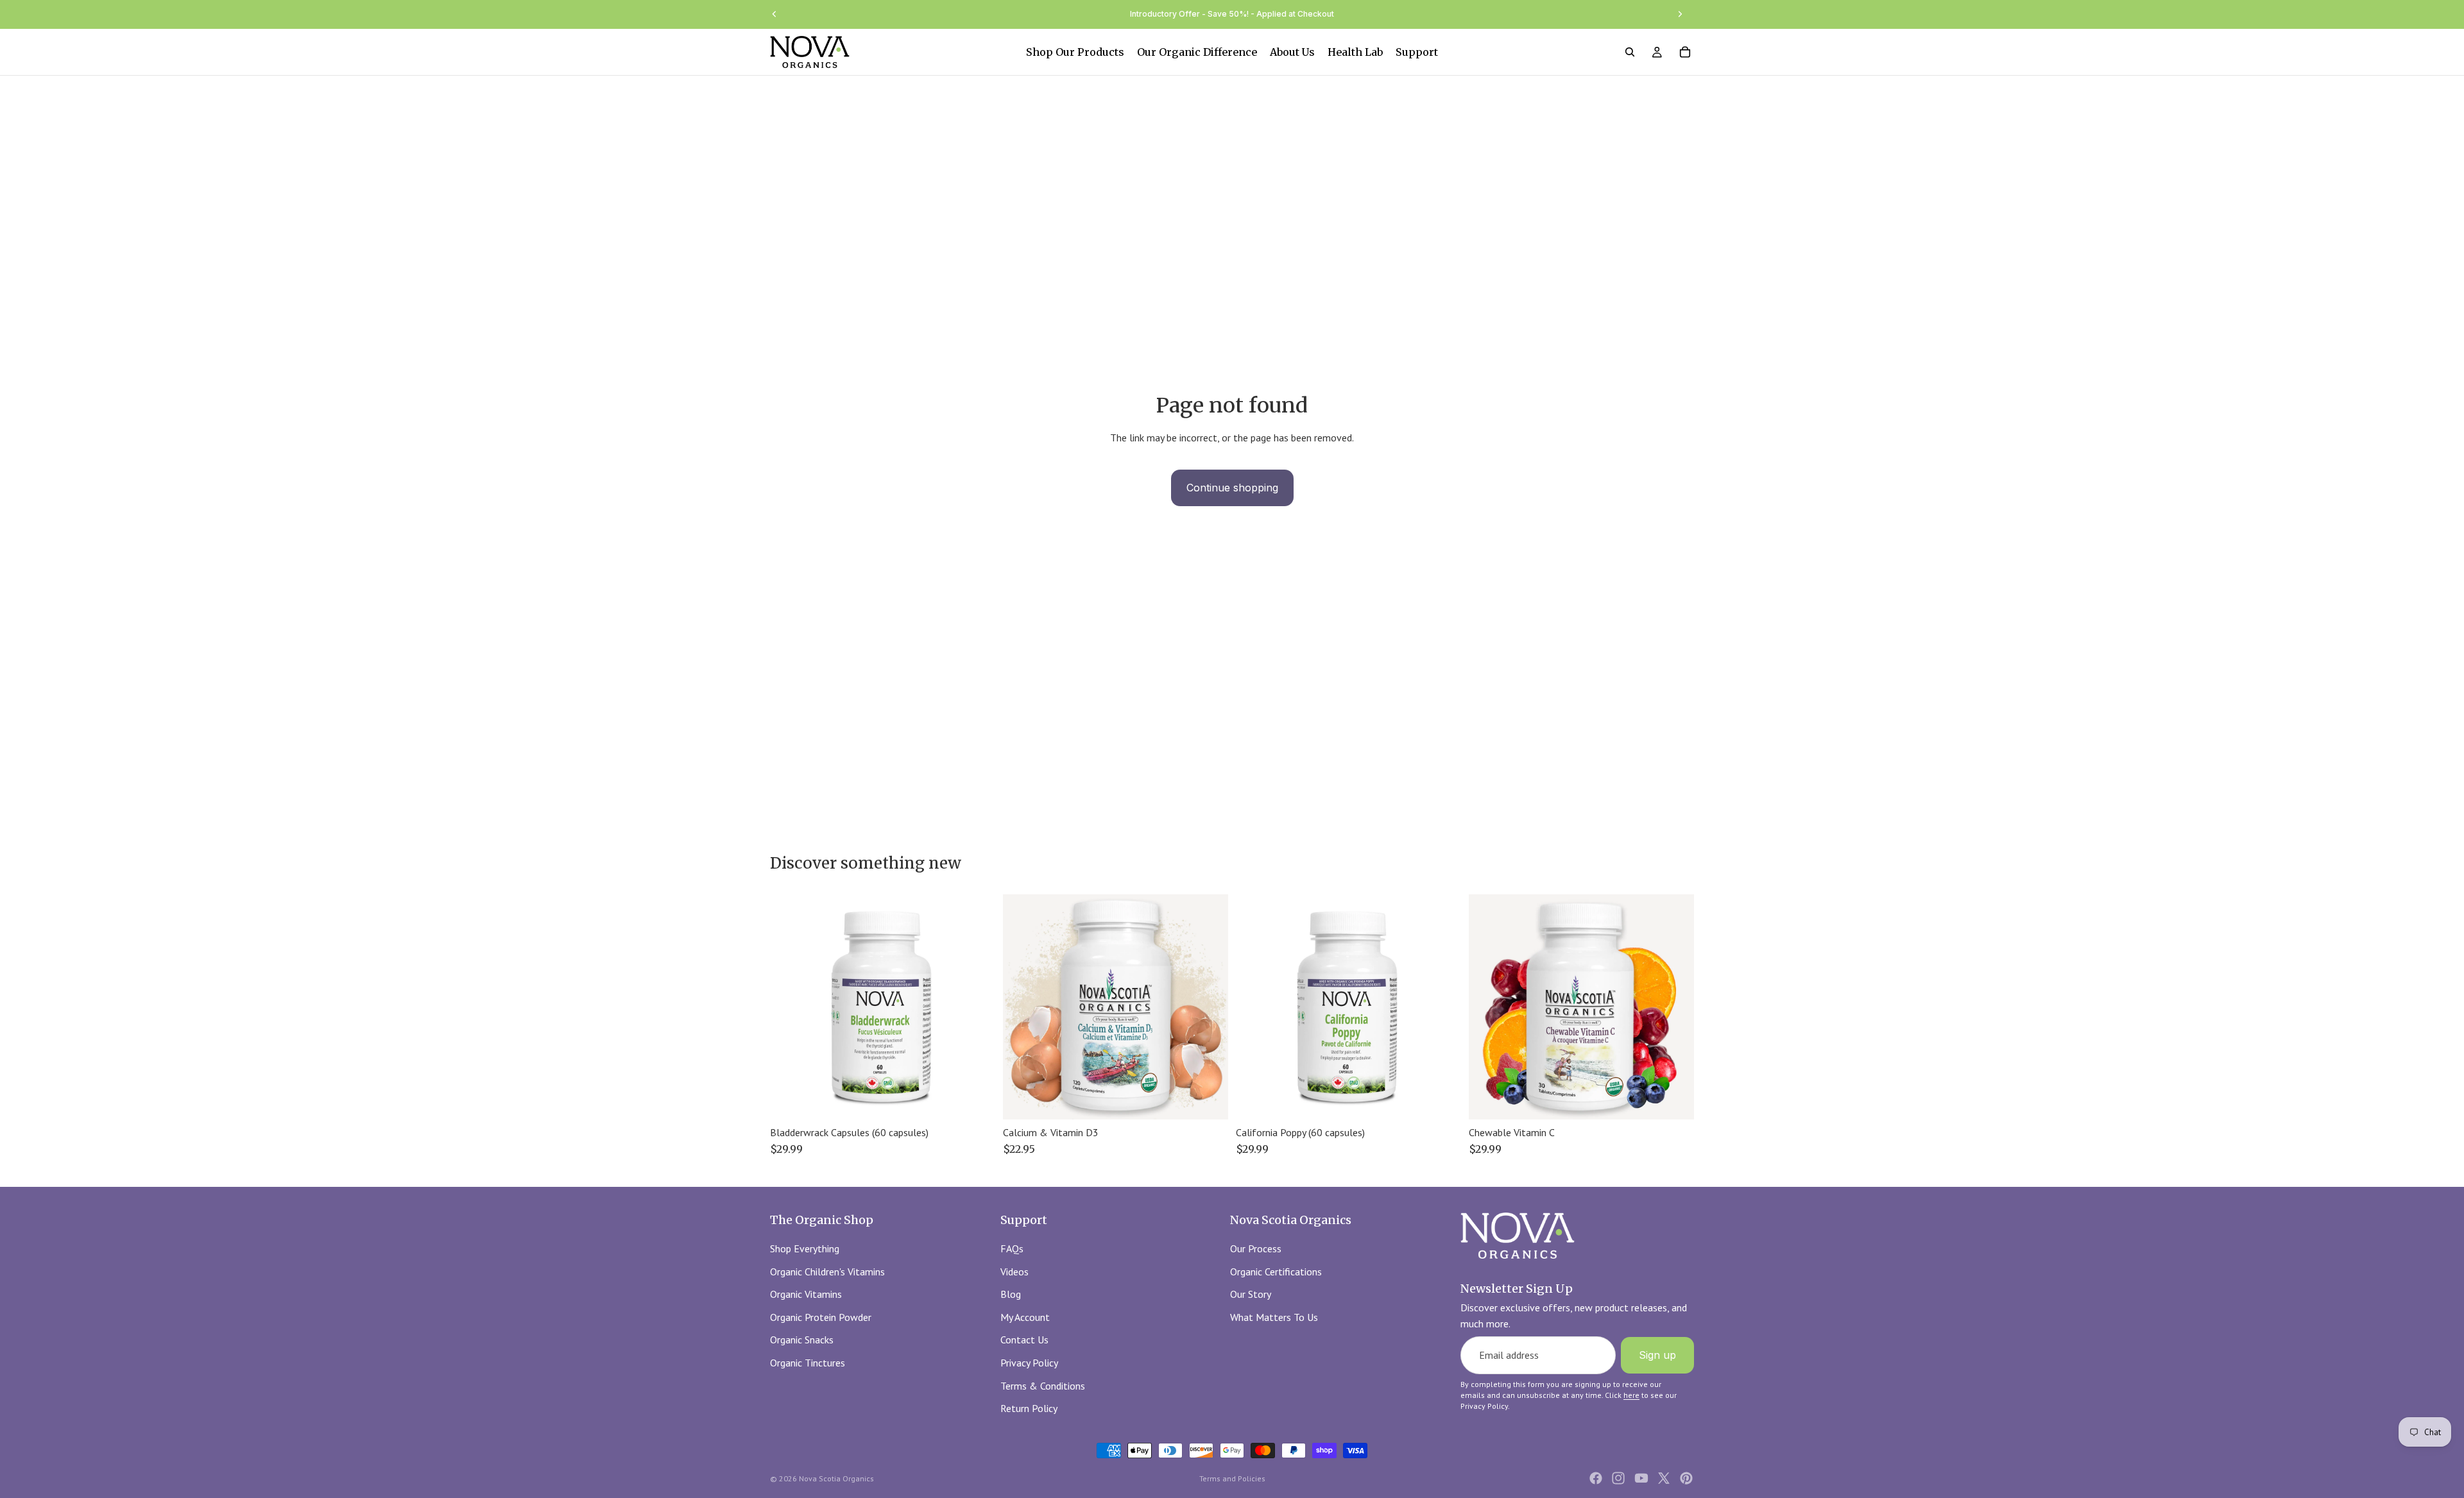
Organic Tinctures (808, 1363)
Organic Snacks (802, 1340)
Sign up (1657, 1354)
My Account (1025, 1316)
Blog (1011, 1294)
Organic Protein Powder (821, 1316)
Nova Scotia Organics (836, 1478)
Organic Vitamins (806, 1294)
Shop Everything (805, 1248)
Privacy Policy (1029, 1363)
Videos (1014, 1271)
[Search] (1630, 52)
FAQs (1012, 1248)
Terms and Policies (1232, 1478)
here (1631, 1395)
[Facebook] (1596, 1478)
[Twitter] (1664, 1478)
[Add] (975, 1100)
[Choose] (1208, 1100)
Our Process (1256, 1248)
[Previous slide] (774, 14)
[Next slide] (1680, 14)
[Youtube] (1641, 1478)
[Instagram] (1618, 1478)
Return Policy (1029, 1408)
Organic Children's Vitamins (827, 1271)
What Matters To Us (1274, 1316)
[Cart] (1685, 52)
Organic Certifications (1276, 1271)
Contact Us (1024, 1340)
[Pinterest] (1686, 1478)
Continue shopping (1232, 488)
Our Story (1251, 1294)
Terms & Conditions (1043, 1385)
